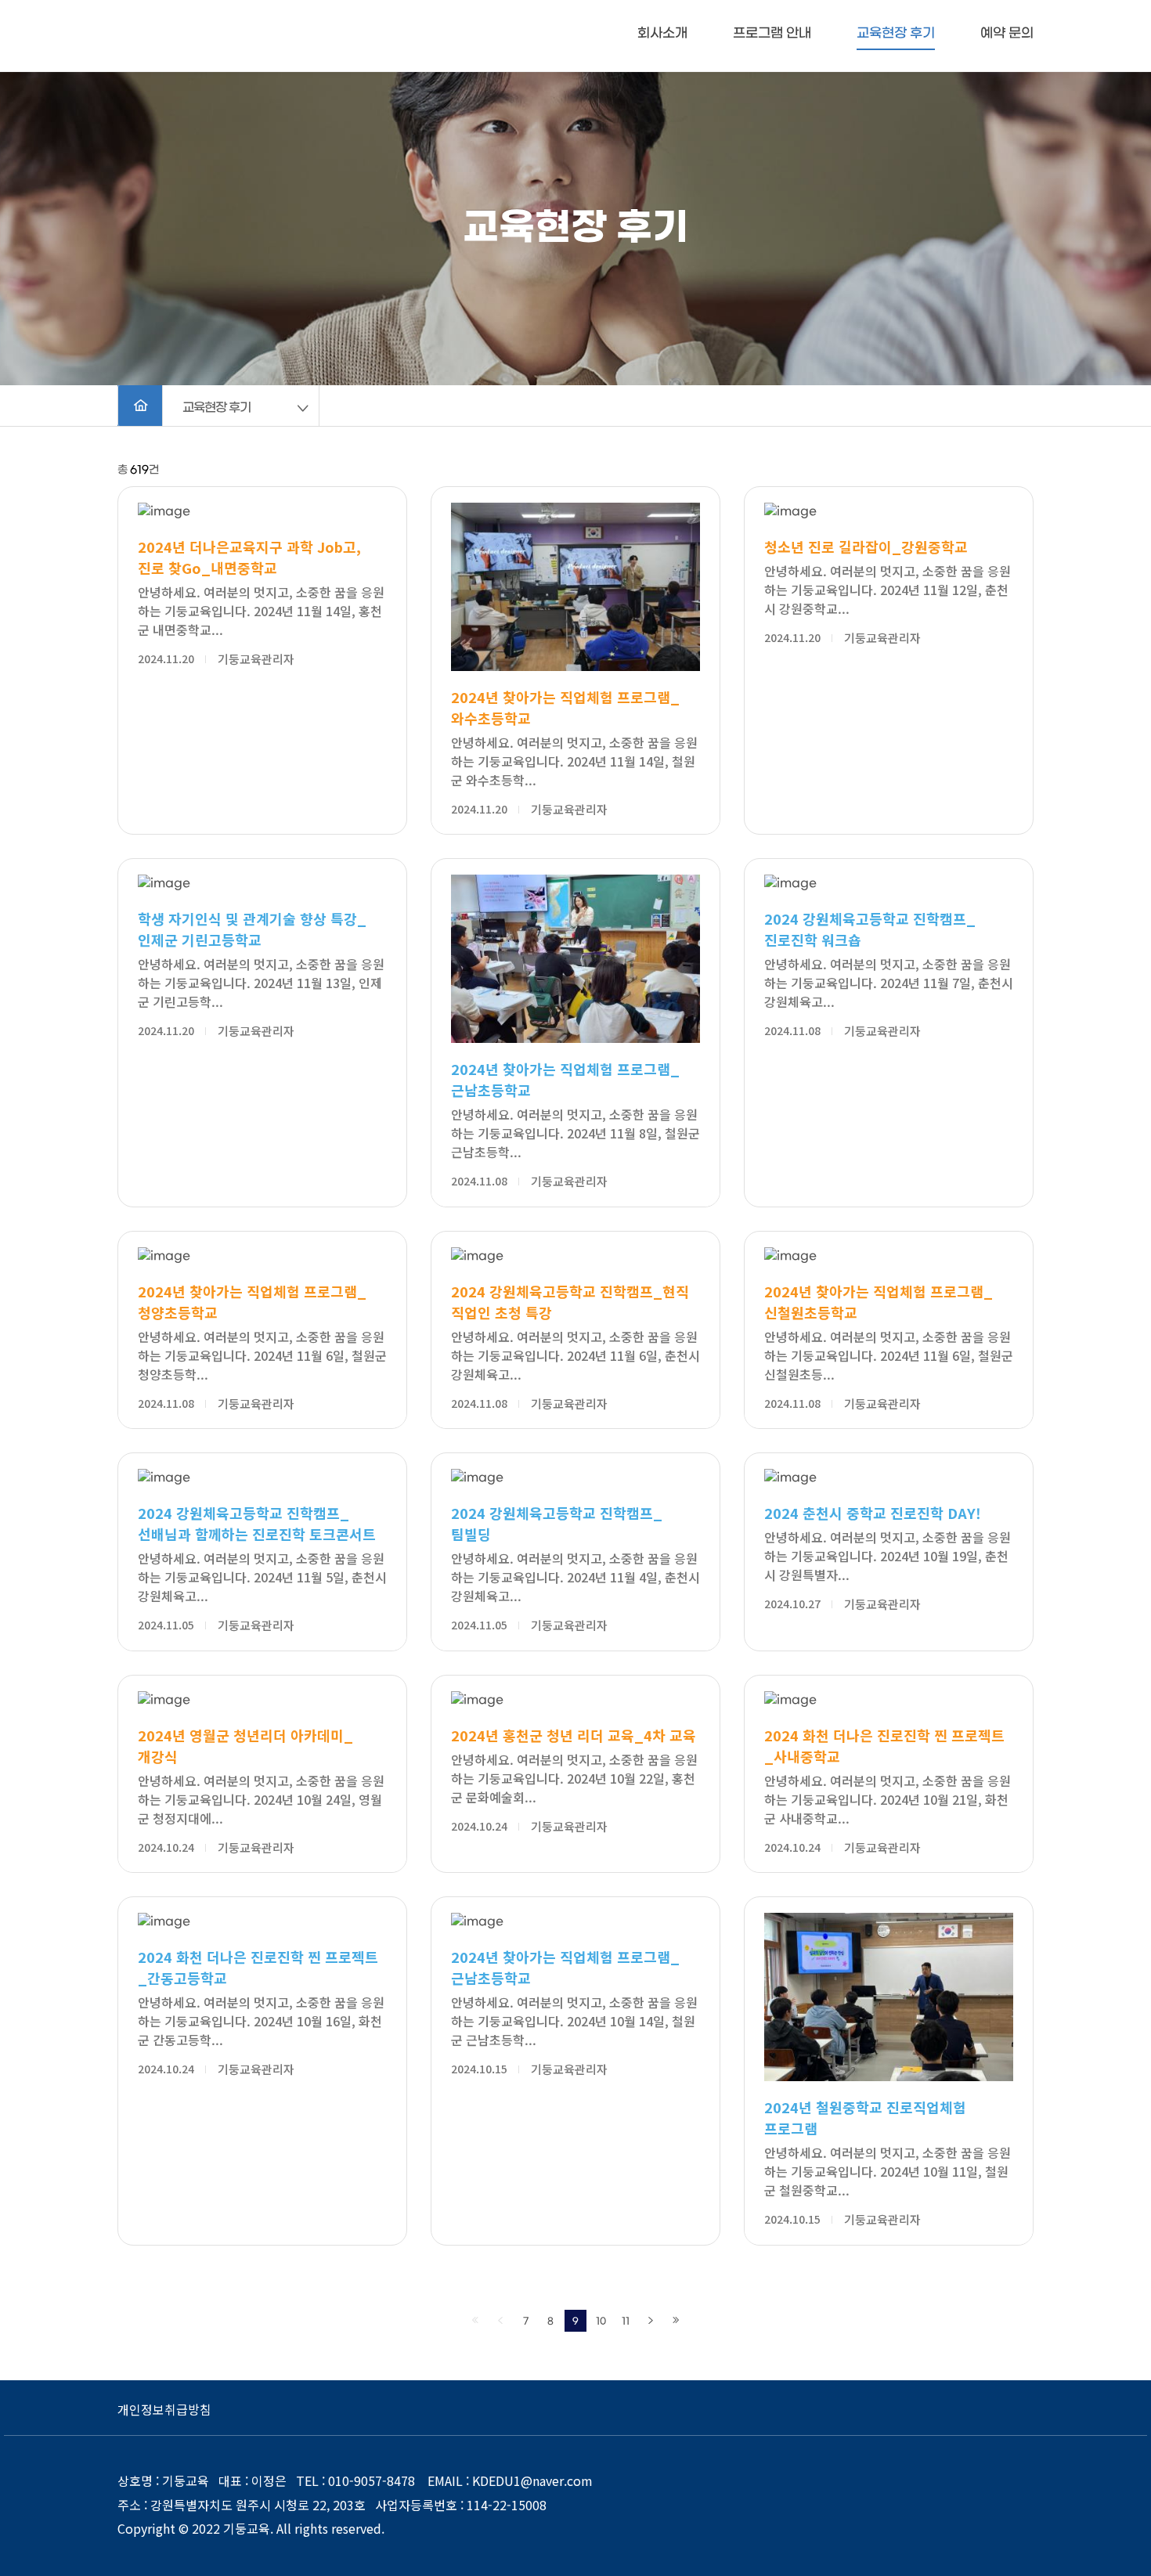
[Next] (651, 2321)
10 (601, 2322)
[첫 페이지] (475, 2321)
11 (626, 2322)
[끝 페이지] (676, 2321)
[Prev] (500, 2321)
